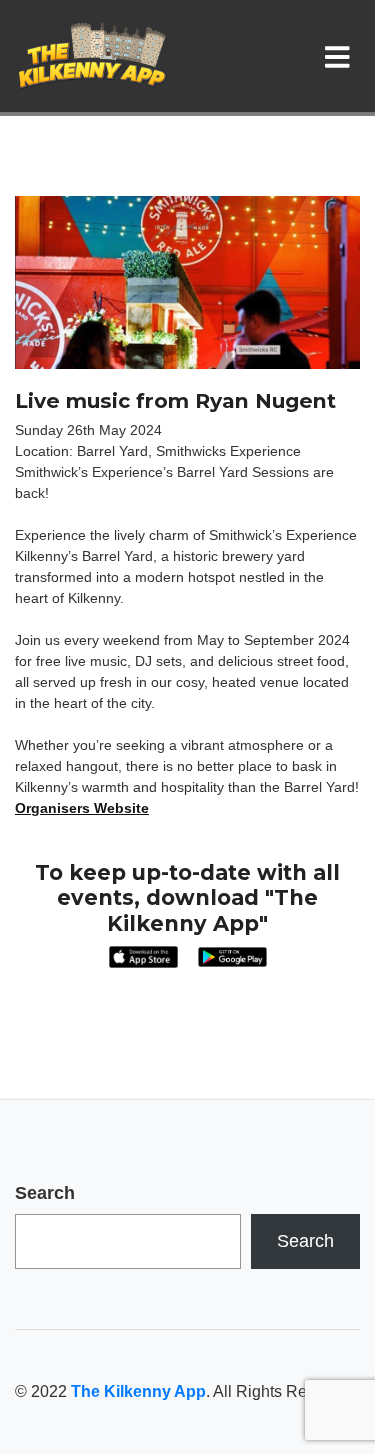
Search (45, 1193)
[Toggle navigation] (341, 56)
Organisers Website (82, 808)
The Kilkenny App (138, 1391)
